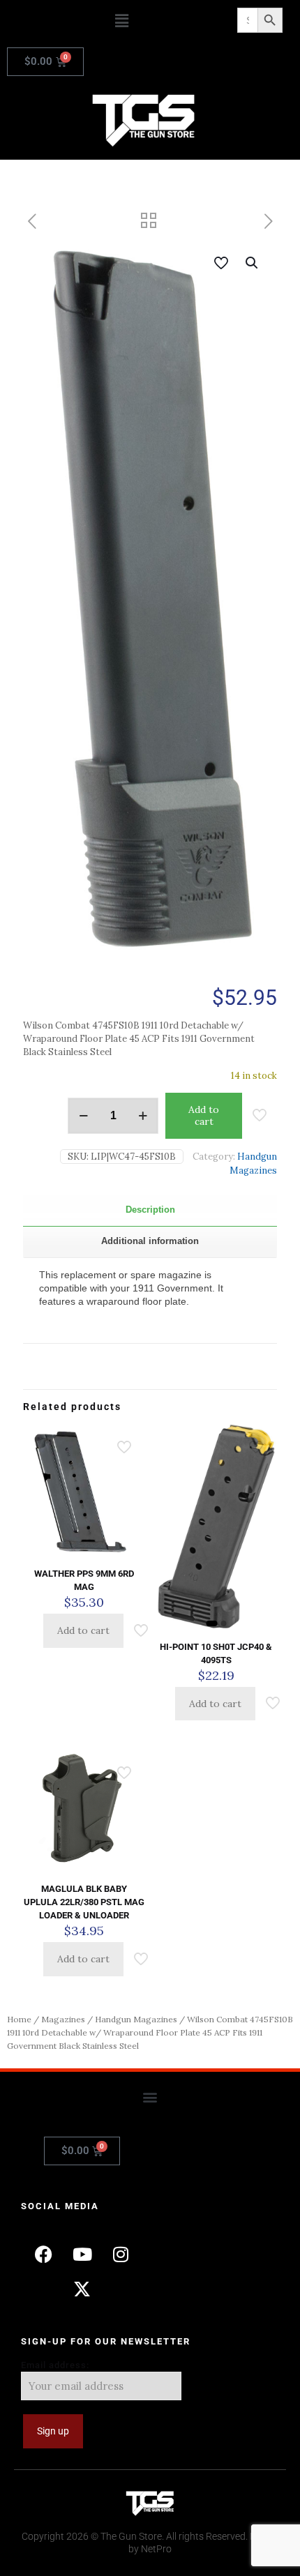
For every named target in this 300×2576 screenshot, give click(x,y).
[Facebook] (44, 2255)
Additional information (150, 1241)
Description (150, 1210)
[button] (122, 21)
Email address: (55, 2365)
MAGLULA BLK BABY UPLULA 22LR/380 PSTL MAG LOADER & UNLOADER (84, 1902)
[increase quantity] (143, 1116)
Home (19, 2019)
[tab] (150, 1210)
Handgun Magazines (136, 2019)
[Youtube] (82, 2255)
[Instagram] (121, 2255)
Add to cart (204, 1115)
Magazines (63, 2019)
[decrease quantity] (83, 1116)
